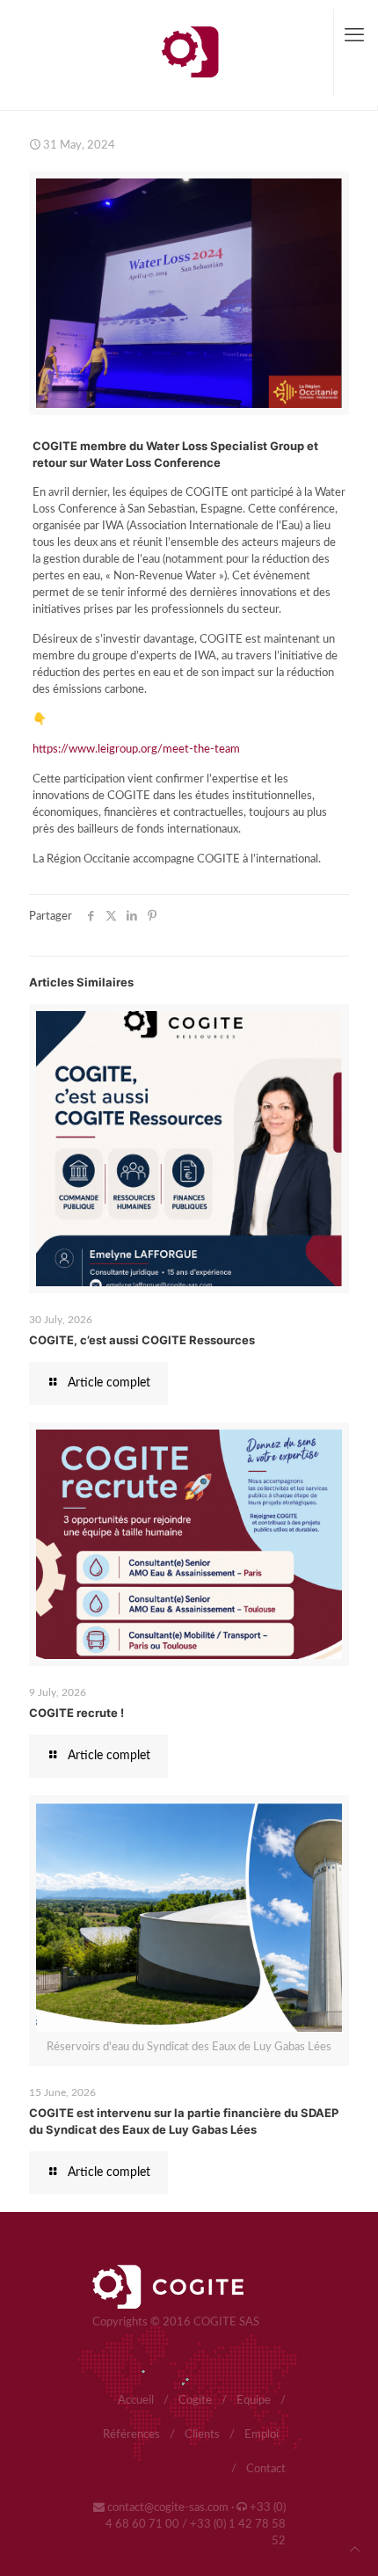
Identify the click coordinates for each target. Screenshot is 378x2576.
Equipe (254, 2401)
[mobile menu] (354, 35)
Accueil (136, 2401)
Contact (266, 2469)
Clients (202, 2435)
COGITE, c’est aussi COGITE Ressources (142, 1340)
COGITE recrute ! (76, 1713)
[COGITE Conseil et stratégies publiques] (189, 53)
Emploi (262, 2435)
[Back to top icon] (355, 2550)
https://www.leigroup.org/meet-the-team (136, 750)
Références (131, 2435)
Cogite (195, 2401)
